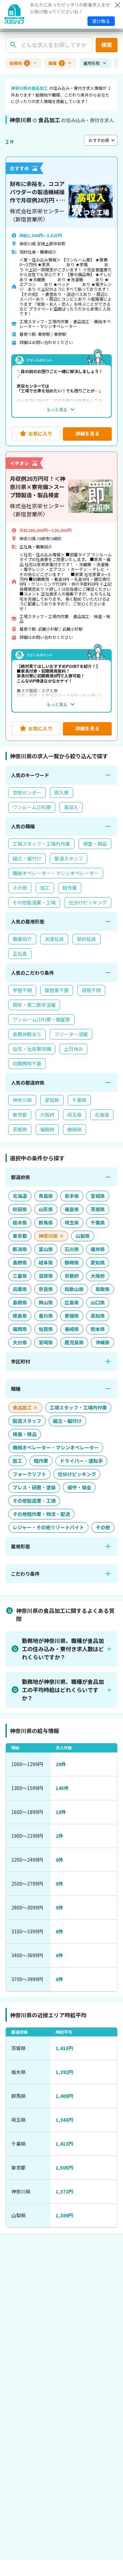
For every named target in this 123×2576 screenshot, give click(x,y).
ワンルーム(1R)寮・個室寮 (41, 1019)
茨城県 (20, 1129)
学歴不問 (22, 990)
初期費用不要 (27, 1063)
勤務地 (19, 63)
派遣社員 (54, 939)
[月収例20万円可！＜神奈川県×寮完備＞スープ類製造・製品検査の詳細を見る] (61, 596)
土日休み (73, 1049)
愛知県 (52, 1100)
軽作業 (70, 888)
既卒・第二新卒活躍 (34, 1005)
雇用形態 (92, 63)
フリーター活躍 (71, 1034)
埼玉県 (74, 1115)
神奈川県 (22, 1100)
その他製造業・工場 (34, 902)
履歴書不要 (57, 990)
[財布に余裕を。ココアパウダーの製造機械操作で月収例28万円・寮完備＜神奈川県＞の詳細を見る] (61, 301)
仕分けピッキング (88, 902)
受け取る (101, 21)
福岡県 (47, 1129)
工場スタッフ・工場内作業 (41, 844)
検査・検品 (95, 844)
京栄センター (27, 792)
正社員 (20, 954)
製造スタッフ (69, 858)
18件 (61, 1812)
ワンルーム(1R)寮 (32, 807)
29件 (61, 1764)
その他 (20, 888)
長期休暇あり (27, 1034)
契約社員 (86, 939)
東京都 (20, 1115)
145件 (62, 1788)
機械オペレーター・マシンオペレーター (56, 873)
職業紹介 (22, 939)
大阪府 (47, 1115)
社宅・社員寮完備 (32, 1049)
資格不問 (91, 990)
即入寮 (61, 792)
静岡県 (74, 1129)
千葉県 (79, 1100)
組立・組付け (27, 858)
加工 (45, 888)
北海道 (102, 1115)
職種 (56, 63)
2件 (59, 1836)
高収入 (71, 807)
